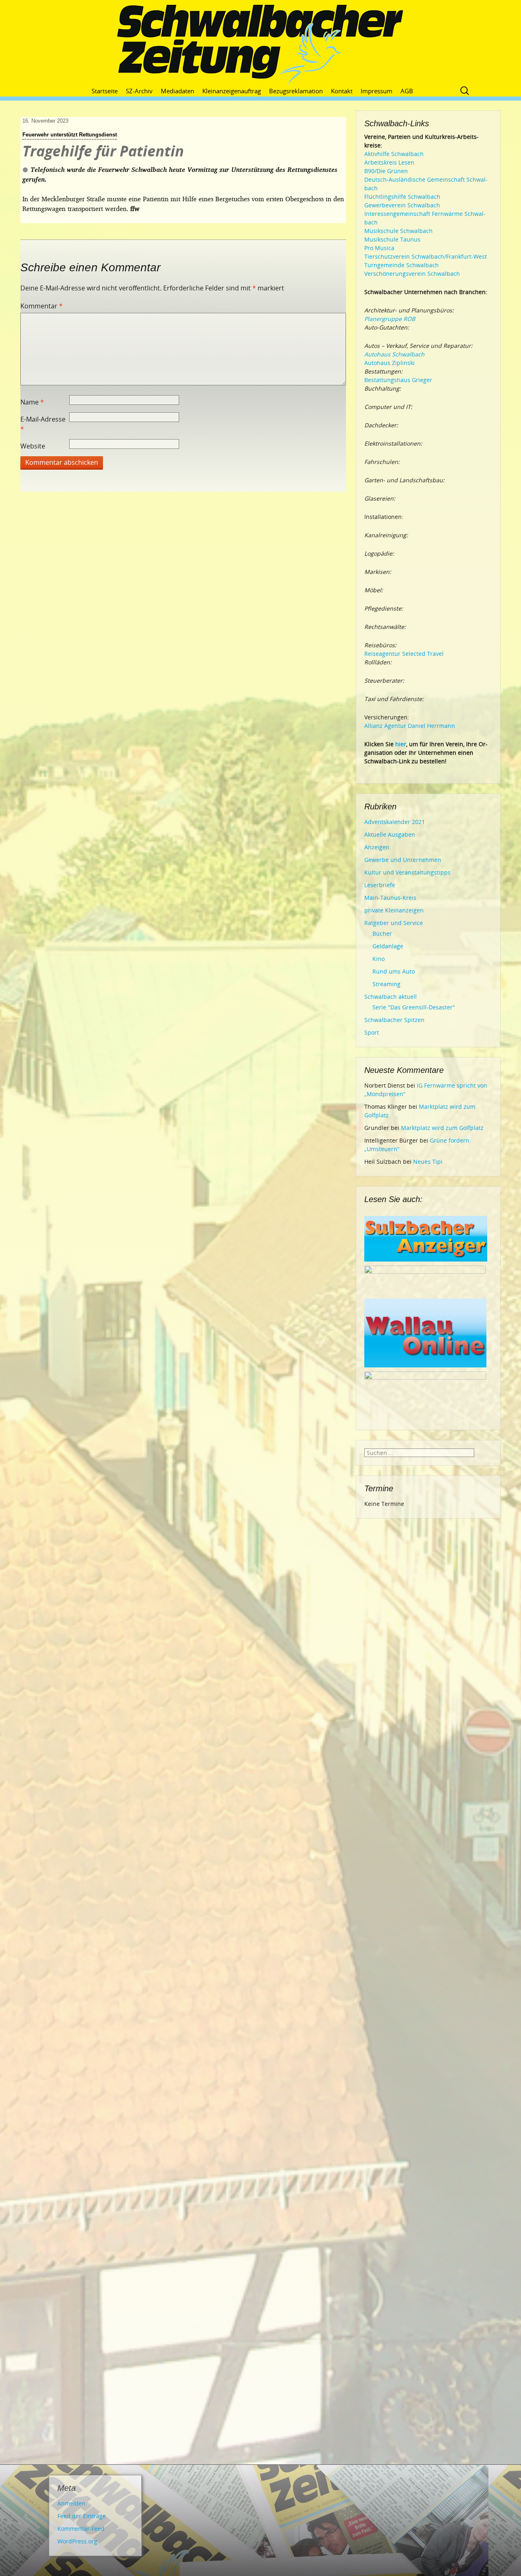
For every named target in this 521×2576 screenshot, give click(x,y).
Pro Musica (379, 248)
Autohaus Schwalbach (394, 354)
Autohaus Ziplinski (390, 363)
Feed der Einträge (82, 2516)
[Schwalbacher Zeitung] (260, 45)
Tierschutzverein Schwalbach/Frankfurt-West (426, 256)
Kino (379, 959)
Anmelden (71, 2503)
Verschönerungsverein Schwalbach (412, 274)
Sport (372, 1032)
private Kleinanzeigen (394, 910)
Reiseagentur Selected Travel (404, 654)
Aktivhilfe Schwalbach (394, 154)
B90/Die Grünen (386, 171)
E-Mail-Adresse (43, 424)
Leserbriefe (380, 885)
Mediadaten (177, 91)
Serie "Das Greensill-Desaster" (414, 1007)
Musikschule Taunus (392, 239)
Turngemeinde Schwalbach (402, 265)
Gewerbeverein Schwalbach (402, 205)
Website (33, 446)
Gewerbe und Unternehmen (403, 860)
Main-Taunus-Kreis (390, 898)
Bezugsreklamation (296, 91)
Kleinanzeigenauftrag (232, 91)
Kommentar (42, 306)
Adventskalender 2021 (395, 822)
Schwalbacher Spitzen (394, 1020)
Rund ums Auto (394, 971)
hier (401, 744)
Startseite (105, 91)
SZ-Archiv (139, 91)
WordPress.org (77, 2541)
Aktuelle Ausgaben (390, 834)
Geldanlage (388, 946)
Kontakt (342, 91)
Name (32, 402)
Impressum (377, 91)
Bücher (382, 933)
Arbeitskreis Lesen (389, 162)
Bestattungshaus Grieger (398, 380)
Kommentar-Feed (81, 2529)
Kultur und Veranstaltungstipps (407, 872)
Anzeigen (377, 847)
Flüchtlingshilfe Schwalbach (402, 197)
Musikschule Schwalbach (398, 231)
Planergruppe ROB (390, 319)
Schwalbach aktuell (391, 997)
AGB (407, 91)
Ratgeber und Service (394, 923)
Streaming (386, 984)
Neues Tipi (428, 1162)
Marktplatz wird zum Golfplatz (442, 1128)
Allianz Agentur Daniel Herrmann (410, 726)
